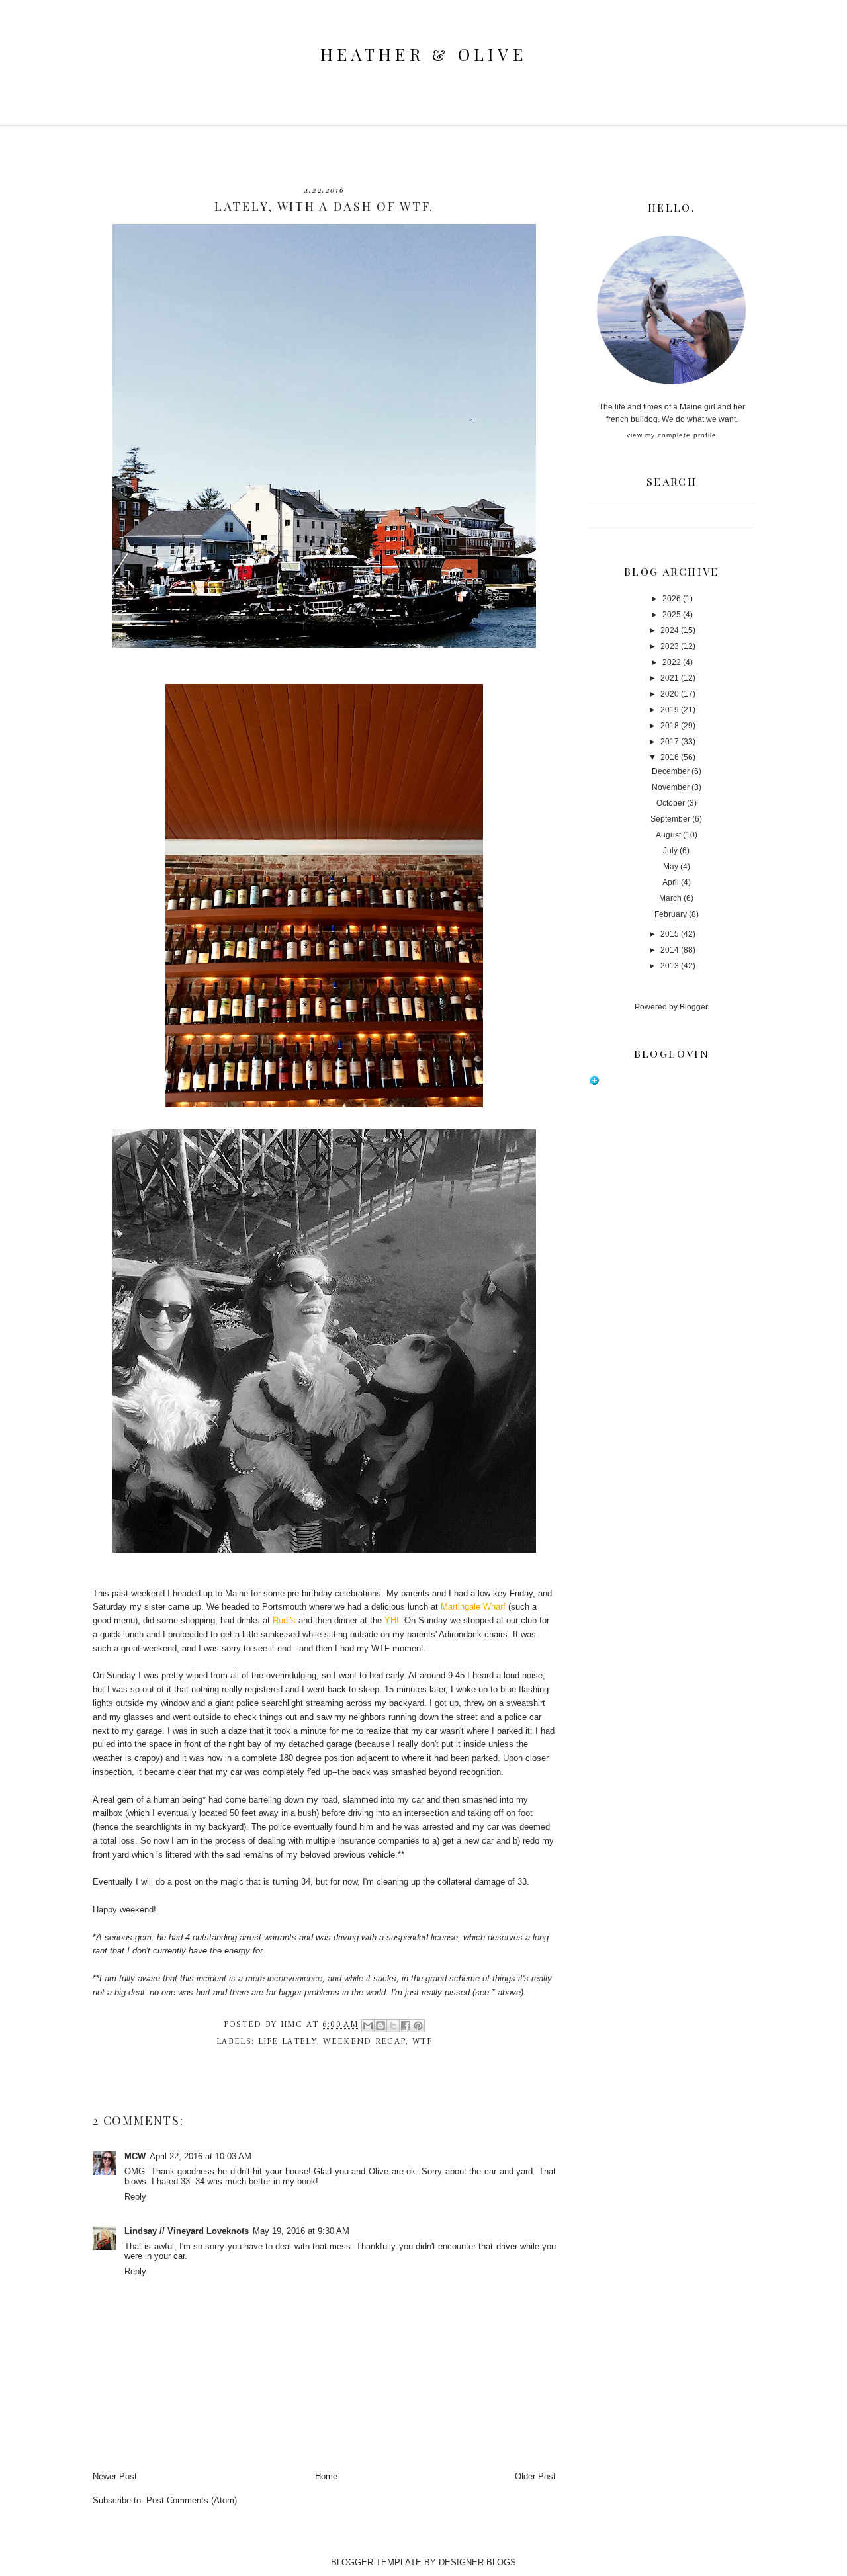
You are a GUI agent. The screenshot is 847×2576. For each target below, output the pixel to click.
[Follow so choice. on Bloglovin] (594, 1083)
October (671, 803)
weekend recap (364, 2042)
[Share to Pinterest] (418, 2026)
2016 (670, 757)
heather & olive (423, 54)
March (670, 898)
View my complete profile (672, 435)
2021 (670, 678)
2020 (670, 694)
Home (326, 2476)
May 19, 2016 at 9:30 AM (301, 2231)
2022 (672, 662)
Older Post (535, 2476)
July (670, 851)
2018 (670, 726)
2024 (670, 630)
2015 (670, 934)
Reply (135, 2197)
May (671, 867)
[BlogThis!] (380, 2026)
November (671, 787)
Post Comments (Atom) (192, 2500)
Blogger (693, 1007)
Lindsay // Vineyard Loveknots (187, 2231)
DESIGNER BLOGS (477, 2562)
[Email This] (368, 2026)
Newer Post (115, 2476)
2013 (670, 966)
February (671, 914)
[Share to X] (393, 2026)
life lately (288, 2042)
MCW (135, 2156)
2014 (670, 950)
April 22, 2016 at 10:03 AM (201, 2156)
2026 (672, 599)
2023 (670, 646)
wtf (422, 2042)
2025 (672, 615)
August (668, 835)
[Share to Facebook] (406, 2026)
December (671, 771)
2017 (670, 742)
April (671, 882)
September (670, 819)
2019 (670, 710)
